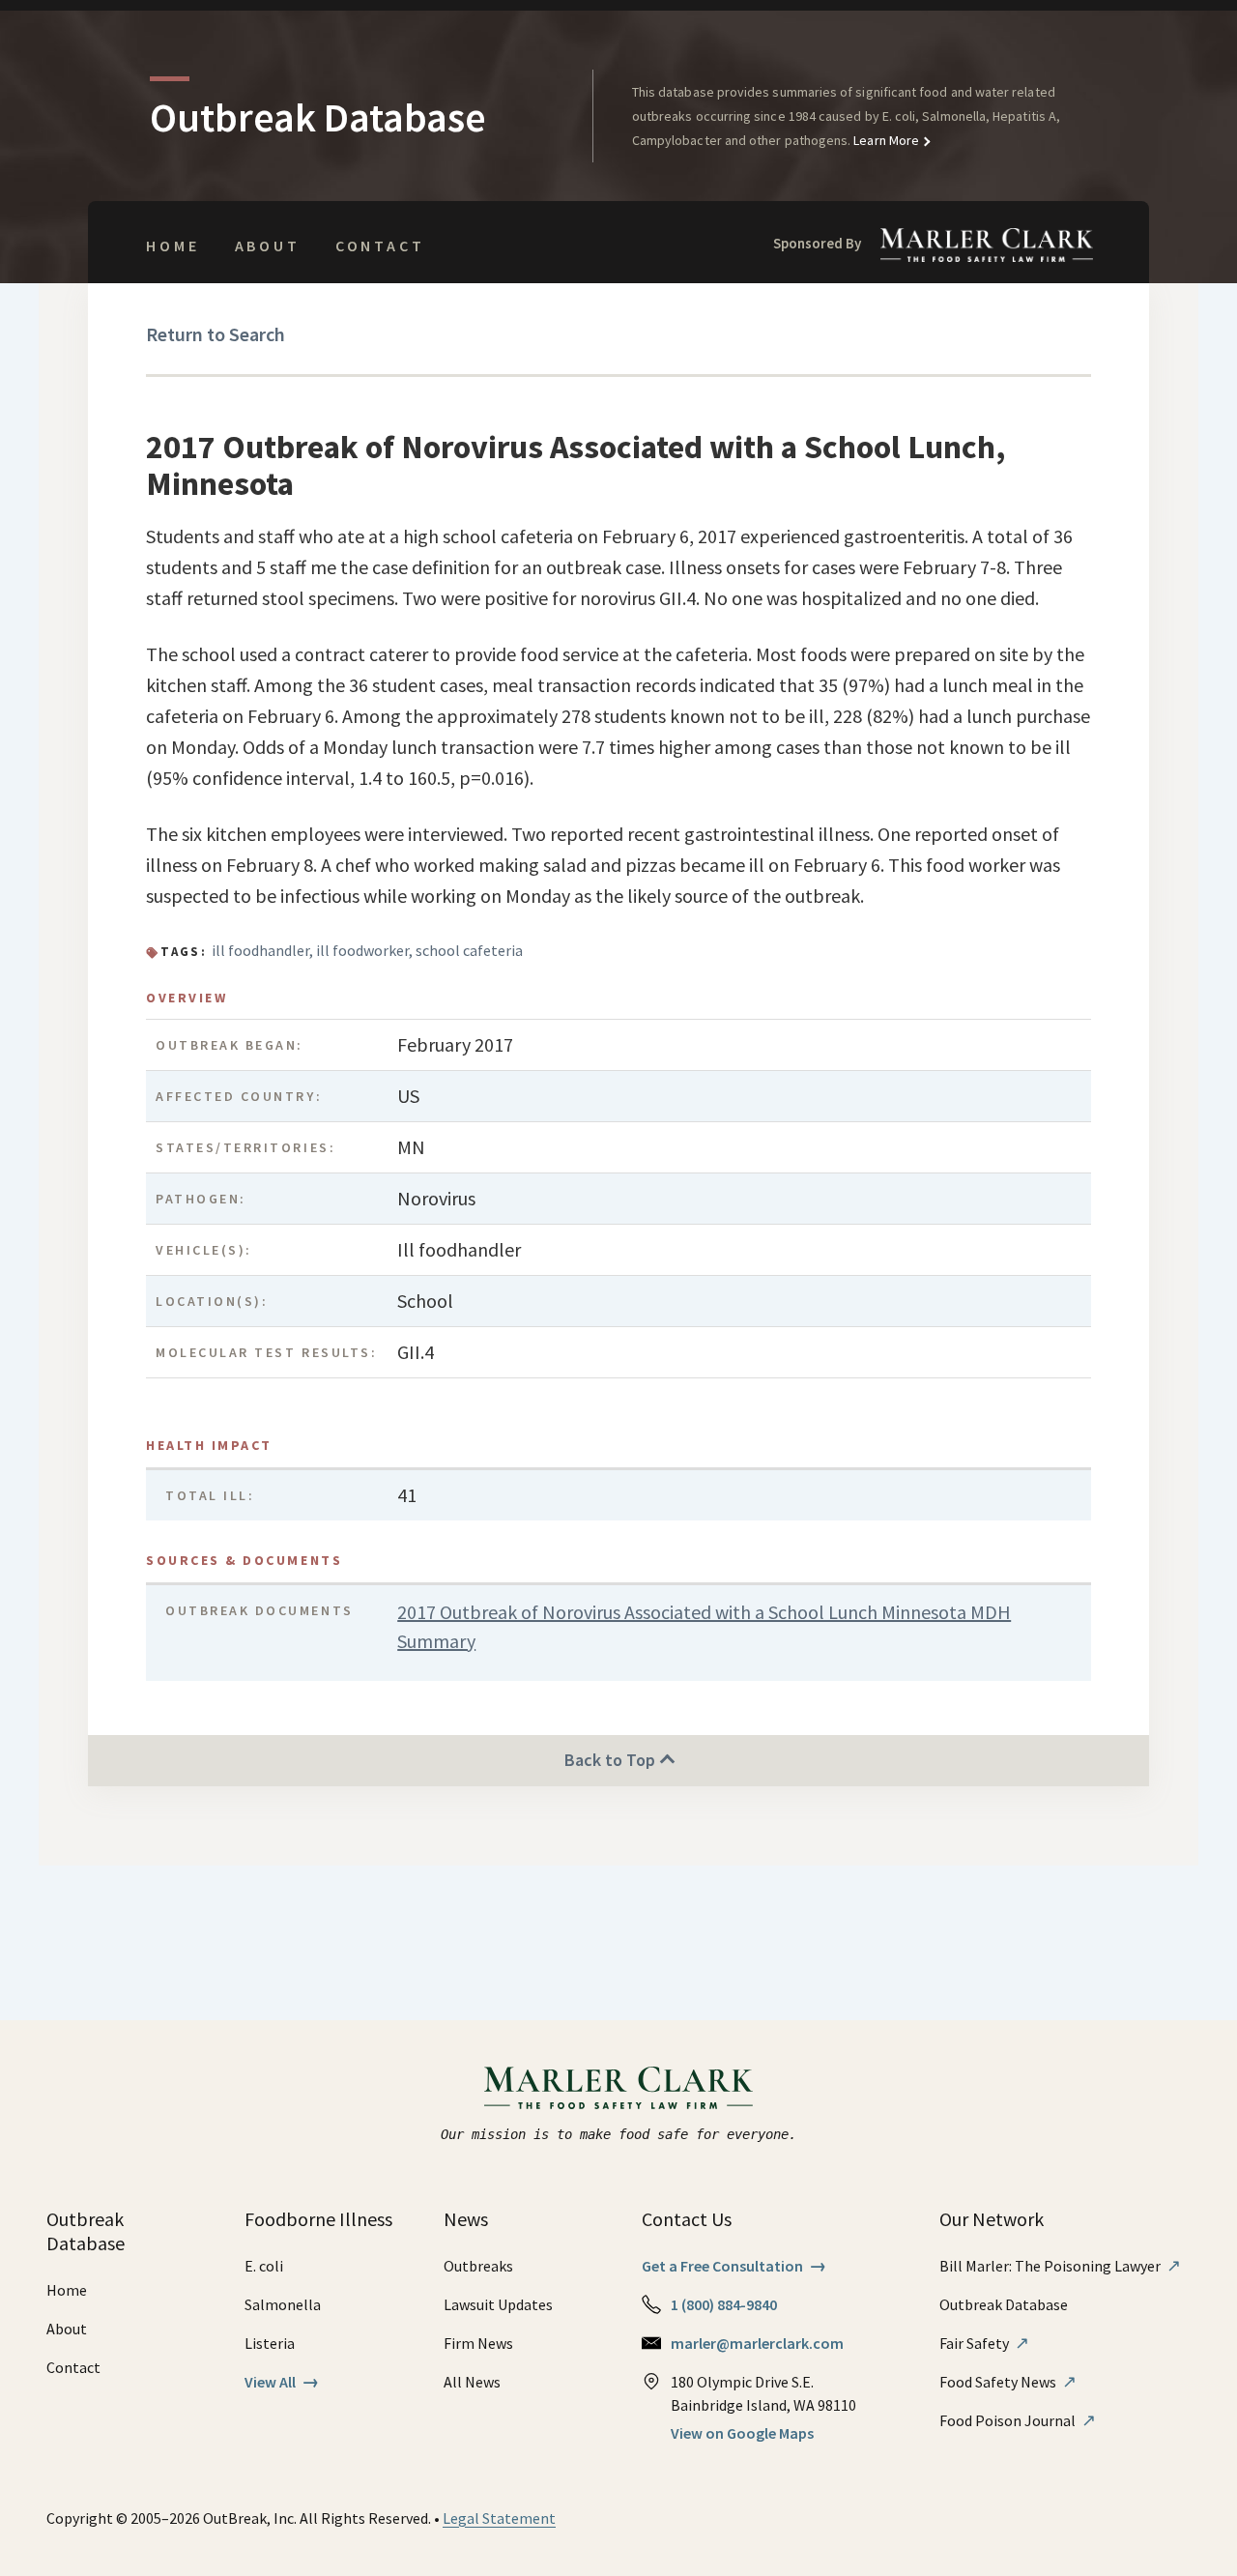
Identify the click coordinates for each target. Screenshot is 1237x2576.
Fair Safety (984, 2343)
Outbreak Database (1004, 2304)
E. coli (264, 2266)
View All (282, 2382)
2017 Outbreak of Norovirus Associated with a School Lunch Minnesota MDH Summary (704, 1626)
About (268, 246)
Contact (380, 246)
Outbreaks (478, 2266)
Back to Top (612, 1760)
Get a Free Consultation (734, 2266)
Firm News (478, 2343)
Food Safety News (1008, 2382)
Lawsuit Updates (498, 2304)
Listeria (270, 2343)
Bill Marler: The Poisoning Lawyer (1060, 2266)
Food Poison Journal (1018, 2420)
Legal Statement (499, 2518)
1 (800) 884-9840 (724, 2304)
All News (472, 2382)
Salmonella (283, 2304)
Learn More (885, 140)
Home (173, 246)
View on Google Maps (742, 2433)
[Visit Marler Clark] (619, 2088)
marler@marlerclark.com (757, 2343)
